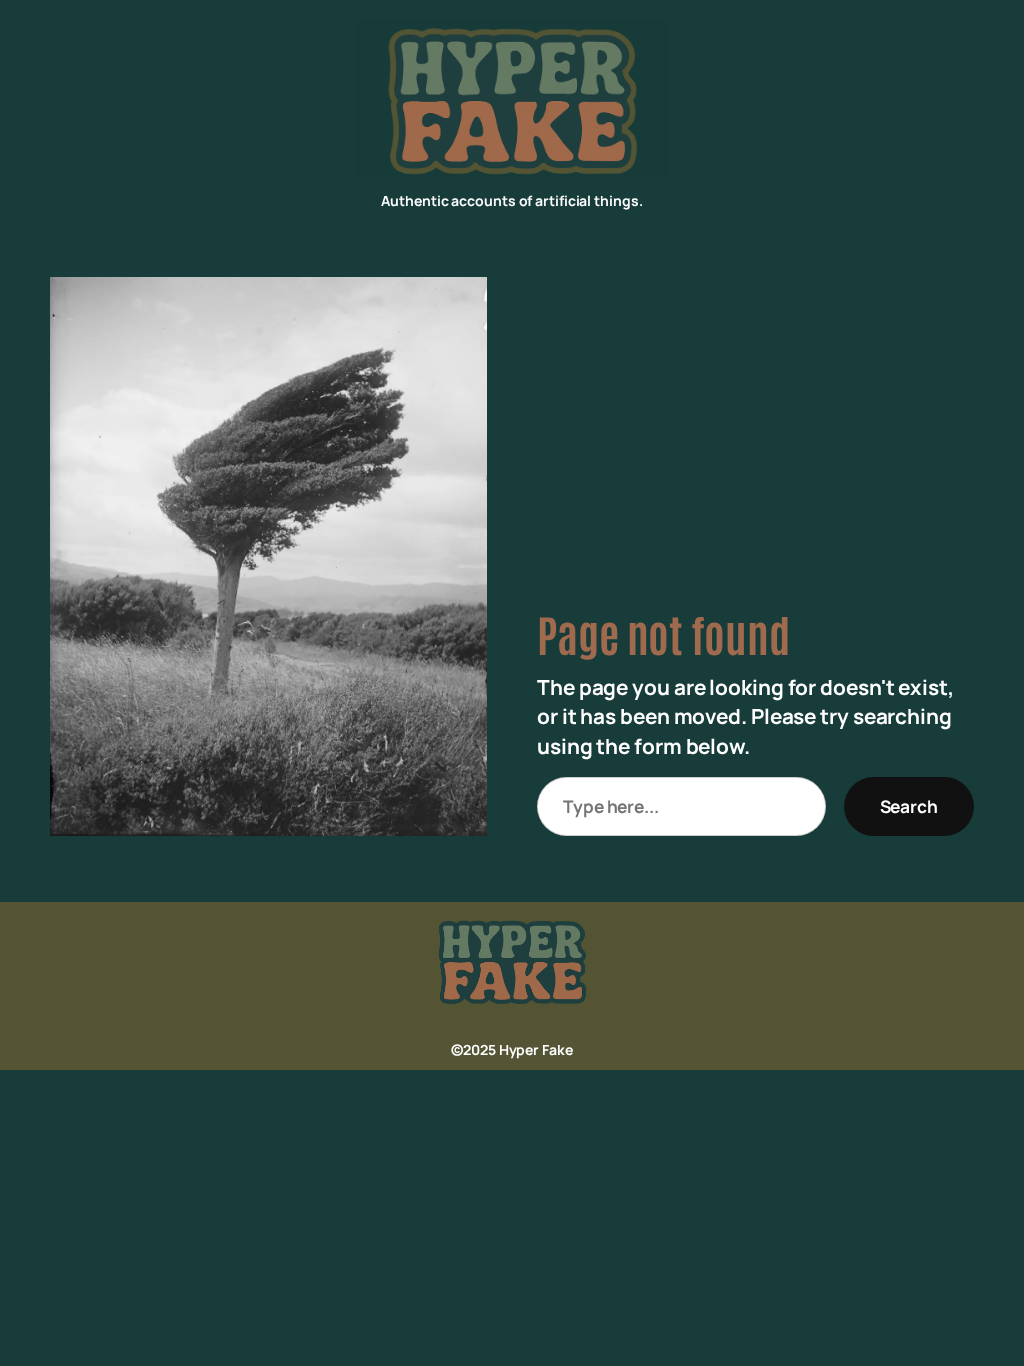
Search (909, 806)
